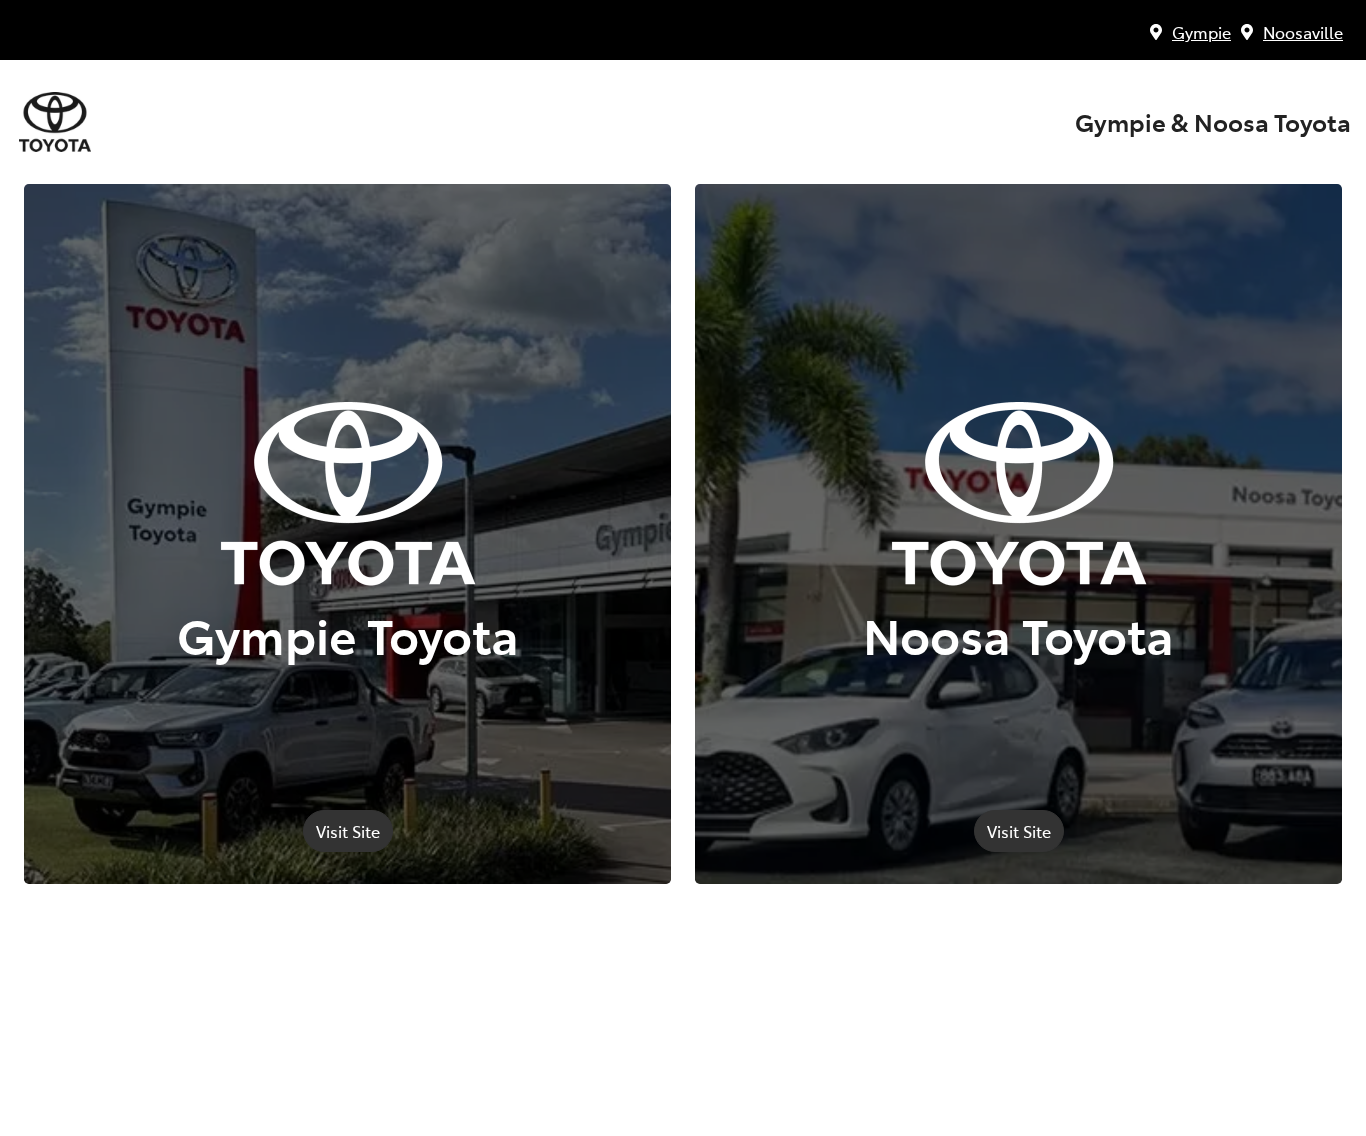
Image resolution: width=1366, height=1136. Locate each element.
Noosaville (1303, 32)
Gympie (1201, 32)
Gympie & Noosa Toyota (1213, 122)
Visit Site (348, 831)
